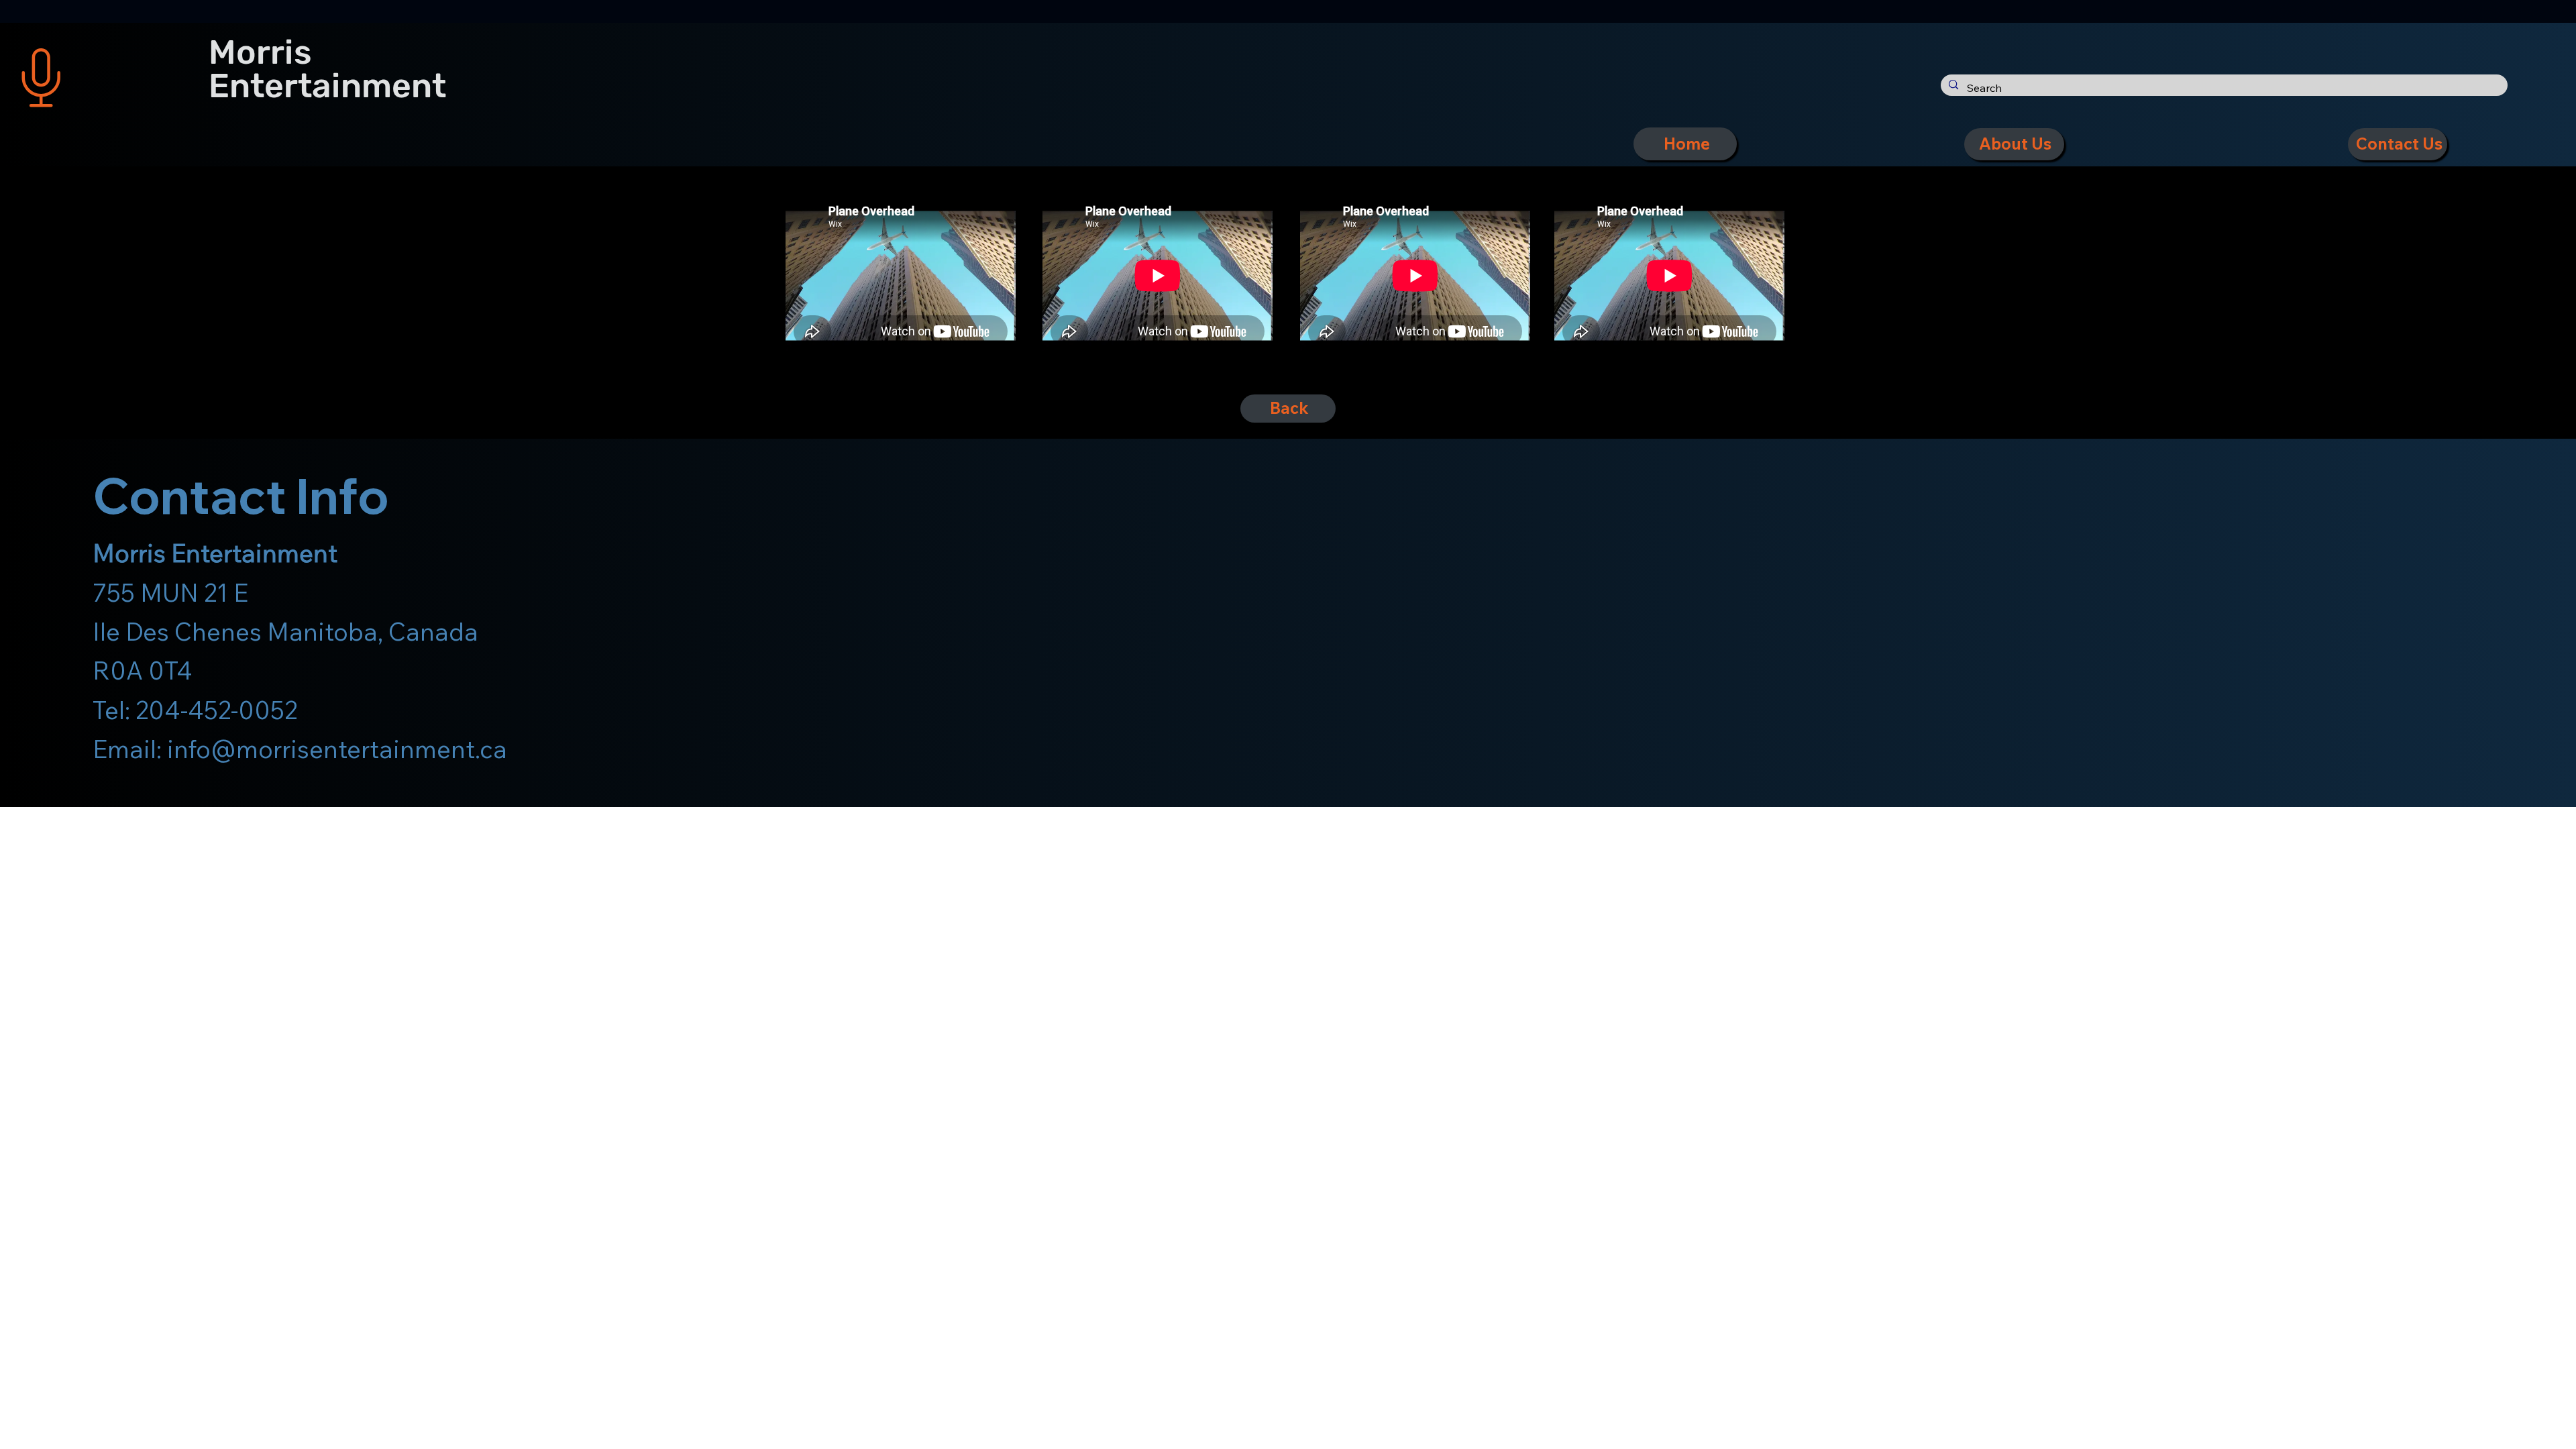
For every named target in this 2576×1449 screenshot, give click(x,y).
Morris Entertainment (327, 69)
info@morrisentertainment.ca (337, 749)
